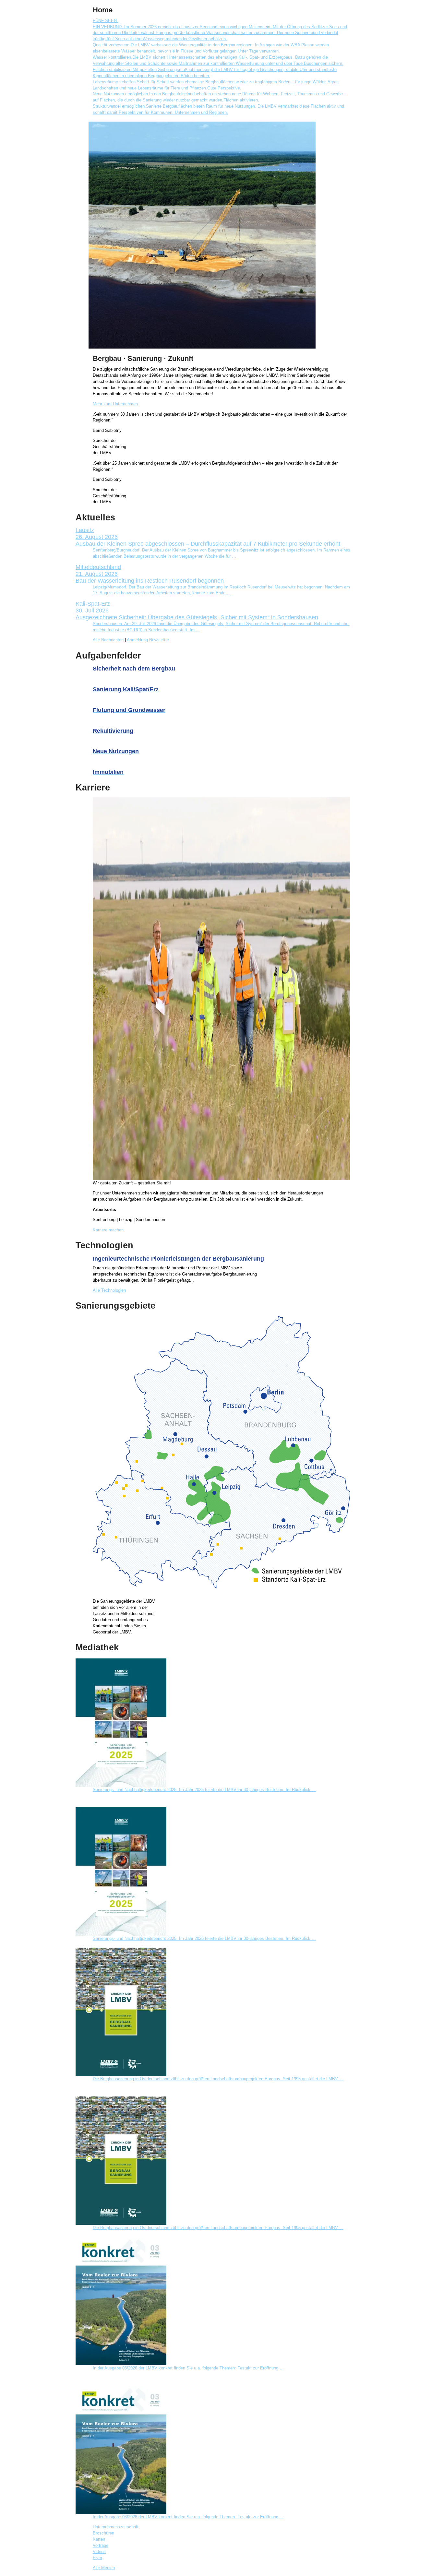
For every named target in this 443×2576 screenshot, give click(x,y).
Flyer (97, 2558)
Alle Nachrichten (108, 640)
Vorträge (101, 2546)
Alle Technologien (109, 1290)
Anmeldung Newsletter (148, 640)
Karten (99, 2539)
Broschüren (103, 2533)
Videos (99, 2552)
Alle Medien (104, 2568)
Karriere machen (108, 1230)
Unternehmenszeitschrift (116, 2527)
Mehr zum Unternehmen (115, 404)
